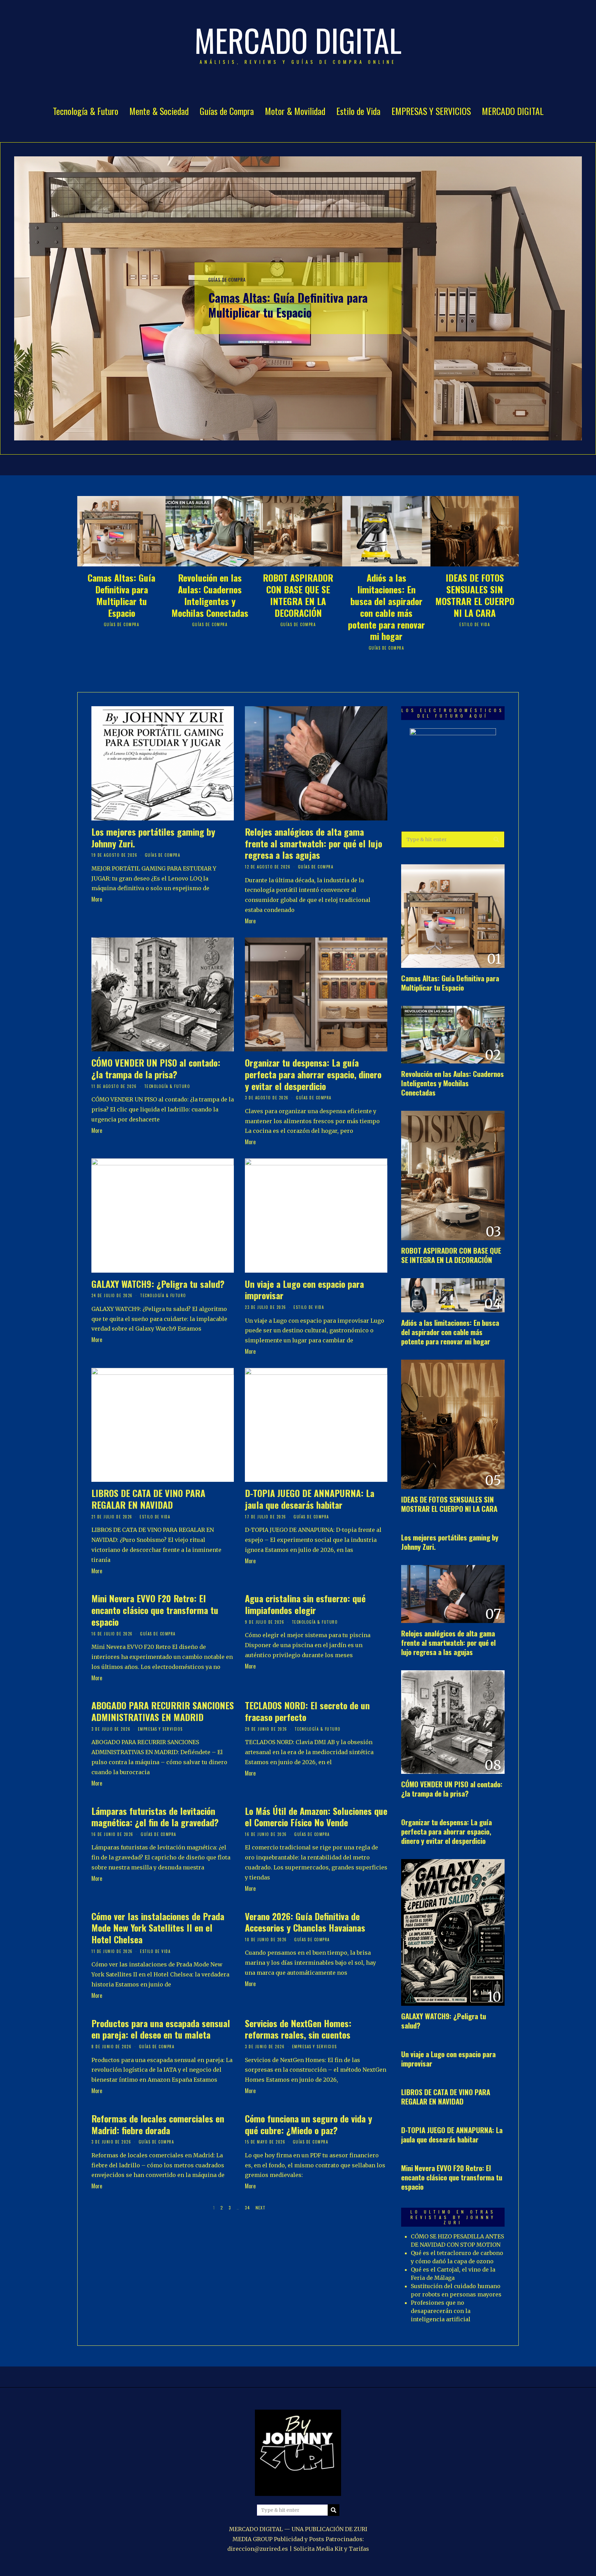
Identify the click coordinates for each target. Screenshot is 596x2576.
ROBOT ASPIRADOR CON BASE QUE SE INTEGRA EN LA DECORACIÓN (298, 595)
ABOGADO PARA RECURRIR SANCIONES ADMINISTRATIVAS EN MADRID (163, 1711)
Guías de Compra (227, 111)
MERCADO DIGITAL (513, 111)
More (97, 899)
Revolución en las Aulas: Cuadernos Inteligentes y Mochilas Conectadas (210, 595)
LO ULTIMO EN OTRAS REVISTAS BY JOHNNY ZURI (453, 2217)
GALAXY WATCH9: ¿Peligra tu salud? (158, 1284)
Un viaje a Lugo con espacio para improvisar (304, 1290)
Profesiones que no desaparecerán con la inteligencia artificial (441, 2311)
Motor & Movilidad (295, 111)
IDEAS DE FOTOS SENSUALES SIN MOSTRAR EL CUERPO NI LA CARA (475, 595)
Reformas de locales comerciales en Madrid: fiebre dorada (158, 2124)
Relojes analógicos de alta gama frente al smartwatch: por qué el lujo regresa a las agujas (314, 843)
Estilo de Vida (358, 111)
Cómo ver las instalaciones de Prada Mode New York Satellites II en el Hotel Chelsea (158, 1928)
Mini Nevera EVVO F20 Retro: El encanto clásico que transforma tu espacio (155, 1610)
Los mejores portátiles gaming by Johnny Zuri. (153, 838)
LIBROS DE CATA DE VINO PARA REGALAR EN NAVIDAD (148, 1499)
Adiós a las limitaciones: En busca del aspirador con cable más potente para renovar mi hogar (386, 607)
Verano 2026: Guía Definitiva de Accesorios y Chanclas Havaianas (305, 1922)
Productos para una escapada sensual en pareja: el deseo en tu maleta (161, 2029)
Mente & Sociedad (159, 111)
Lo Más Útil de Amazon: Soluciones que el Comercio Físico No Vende (316, 1817)
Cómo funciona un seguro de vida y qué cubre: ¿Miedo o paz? (309, 2124)
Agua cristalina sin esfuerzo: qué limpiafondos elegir (305, 1604)
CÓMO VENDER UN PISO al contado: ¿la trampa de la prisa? (156, 1068)
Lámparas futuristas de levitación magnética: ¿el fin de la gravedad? (155, 1817)
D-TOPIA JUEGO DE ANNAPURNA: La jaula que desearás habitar (310, 1499)
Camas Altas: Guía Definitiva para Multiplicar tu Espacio (288, 305)
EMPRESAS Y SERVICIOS (431, 111)
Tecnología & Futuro (86, 111)
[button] (496, 839)
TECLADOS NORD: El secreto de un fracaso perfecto (307, 1711)
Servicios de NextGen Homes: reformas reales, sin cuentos (298, 2029)
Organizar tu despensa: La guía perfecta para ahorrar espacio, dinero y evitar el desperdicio (313, 1074)
